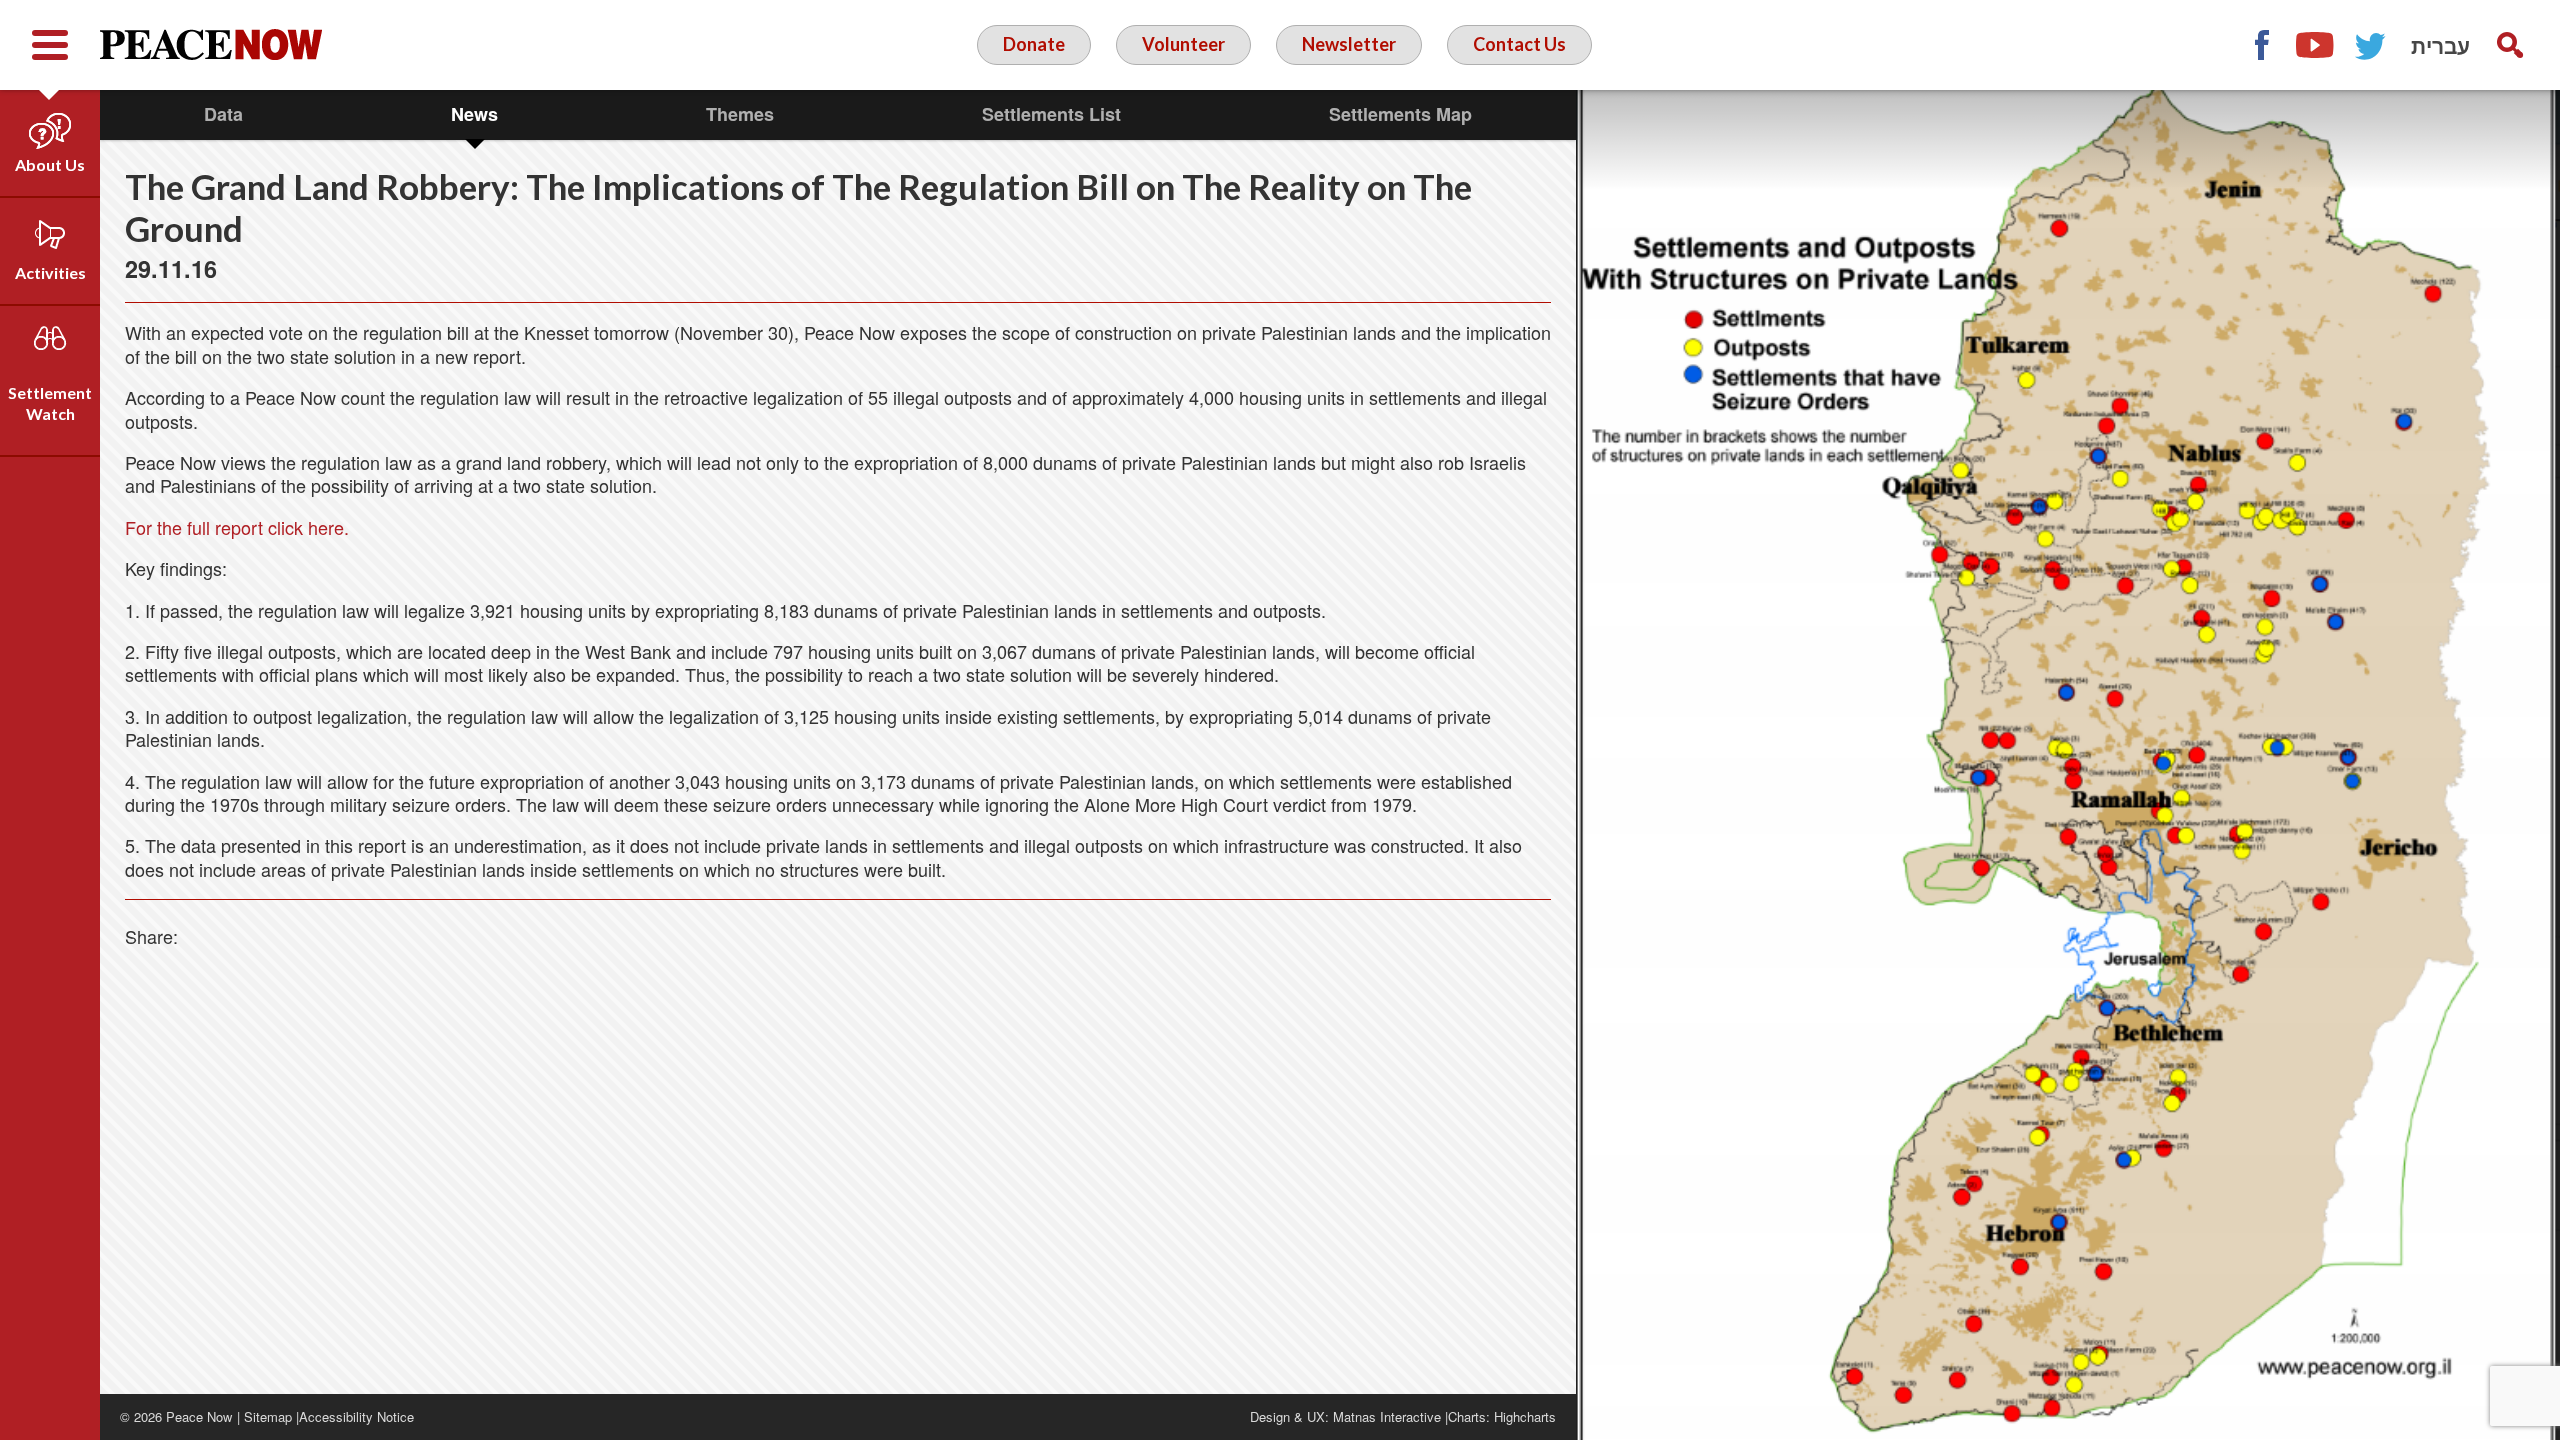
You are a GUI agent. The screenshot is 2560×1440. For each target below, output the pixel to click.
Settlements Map (1400, 114)
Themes (740, 114)
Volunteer (1183, 44)
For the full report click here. (237, 527)
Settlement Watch (50, 403)
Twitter (2371, 45)
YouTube (2316, 45)
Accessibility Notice (356, 1416)
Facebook (2261, 45)
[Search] (2510, 45)
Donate (1034, 44)
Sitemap (268, 1416)
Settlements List (1051, 114)
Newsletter (1349, 44)
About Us (50, 164)
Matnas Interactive (1387, 1416)
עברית (2440, 45)
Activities (50, 272)
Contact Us (1519, 44)
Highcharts (1525, 1416)
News (474, 114)
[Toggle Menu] (50, 45)
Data (223, 114)
